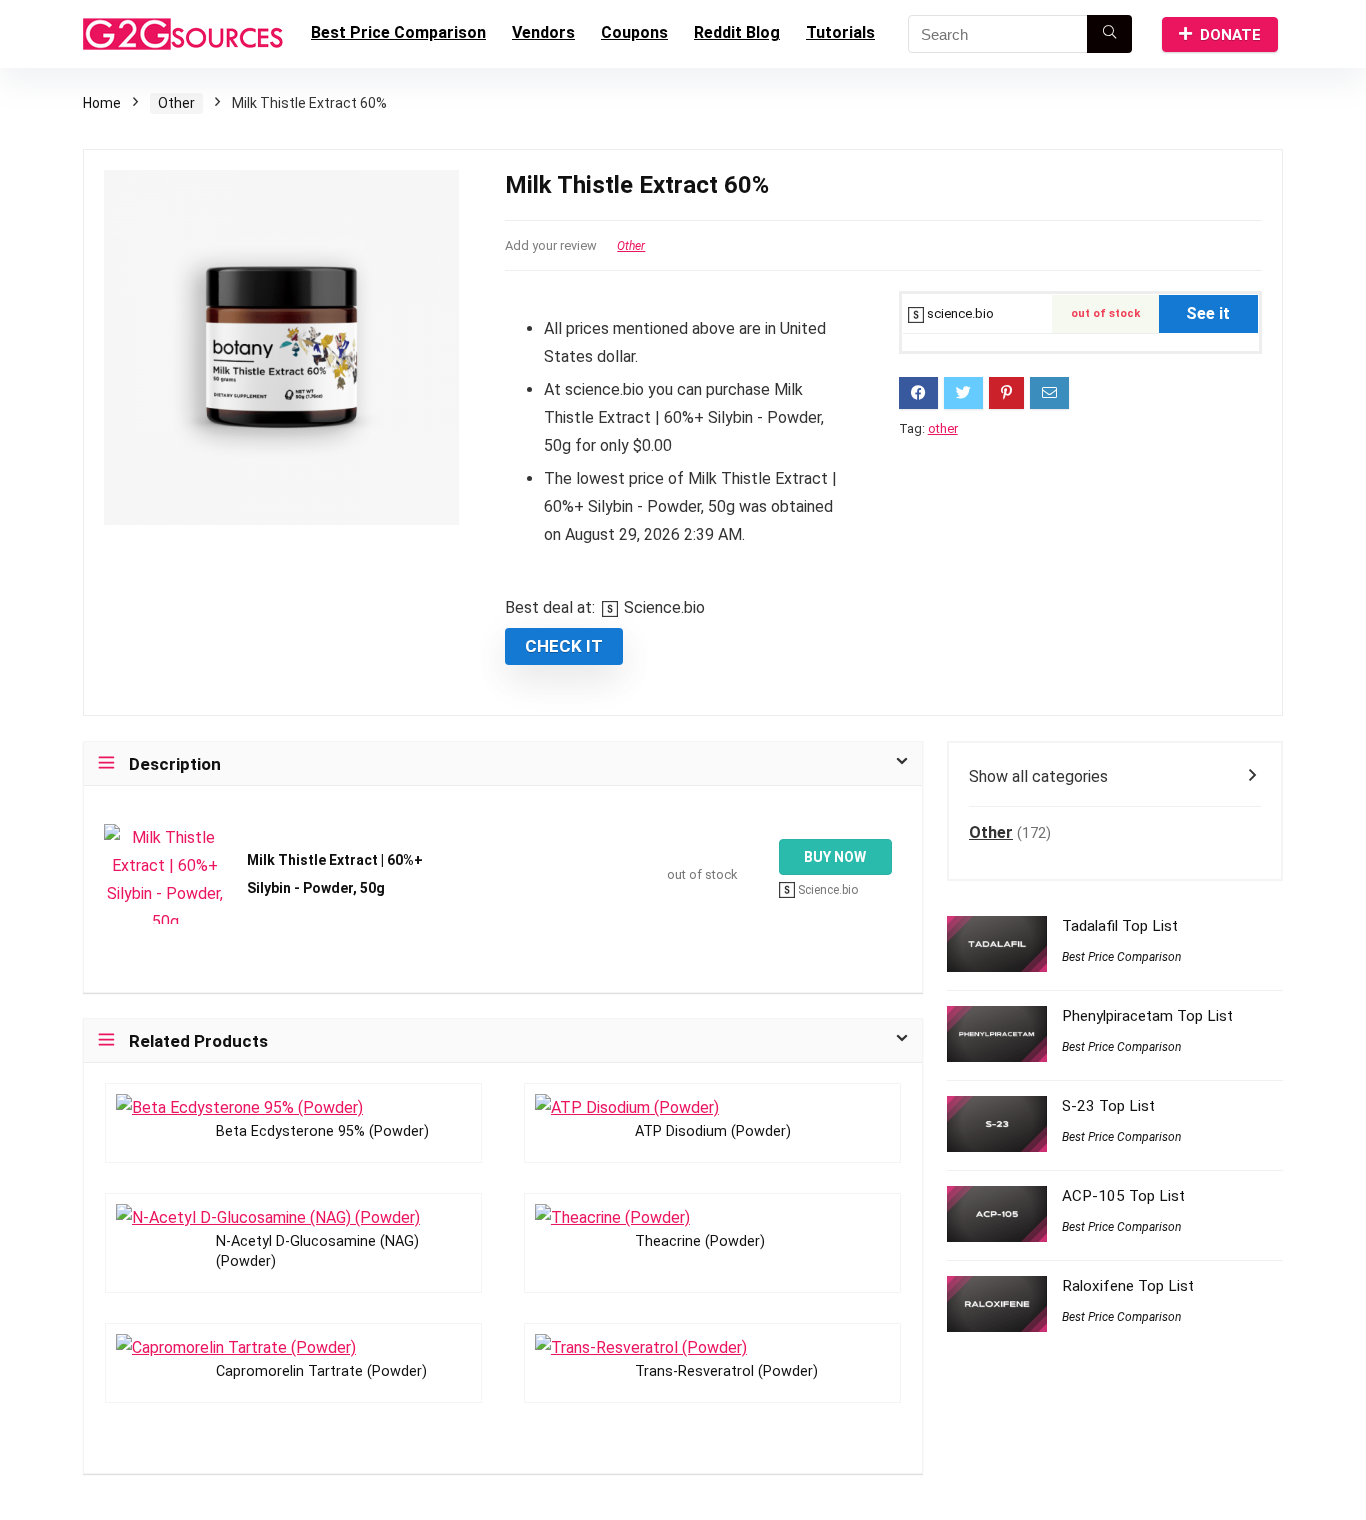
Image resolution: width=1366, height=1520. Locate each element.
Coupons (634, 32)
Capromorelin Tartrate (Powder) (321, 1371)
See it (1208, 313)
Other (176, 103)
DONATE (1230, 35)
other (943, 428)
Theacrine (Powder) (700, 1241)
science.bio (959, 313)
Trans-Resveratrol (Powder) (726, 1371)
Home (102, 103)
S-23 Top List (1108, 1106)
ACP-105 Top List (1123, 1196)
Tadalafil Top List (1120, 926)
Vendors (543, 32)
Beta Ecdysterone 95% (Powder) (322, 1131)
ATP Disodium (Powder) (713, 1131)
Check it (564, 646)
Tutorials (840, 32)
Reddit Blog (737, 32)
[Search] (1109, 34)
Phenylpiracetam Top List (1147, 1016)
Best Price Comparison (398, 32)
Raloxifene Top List (1128, 1286)
